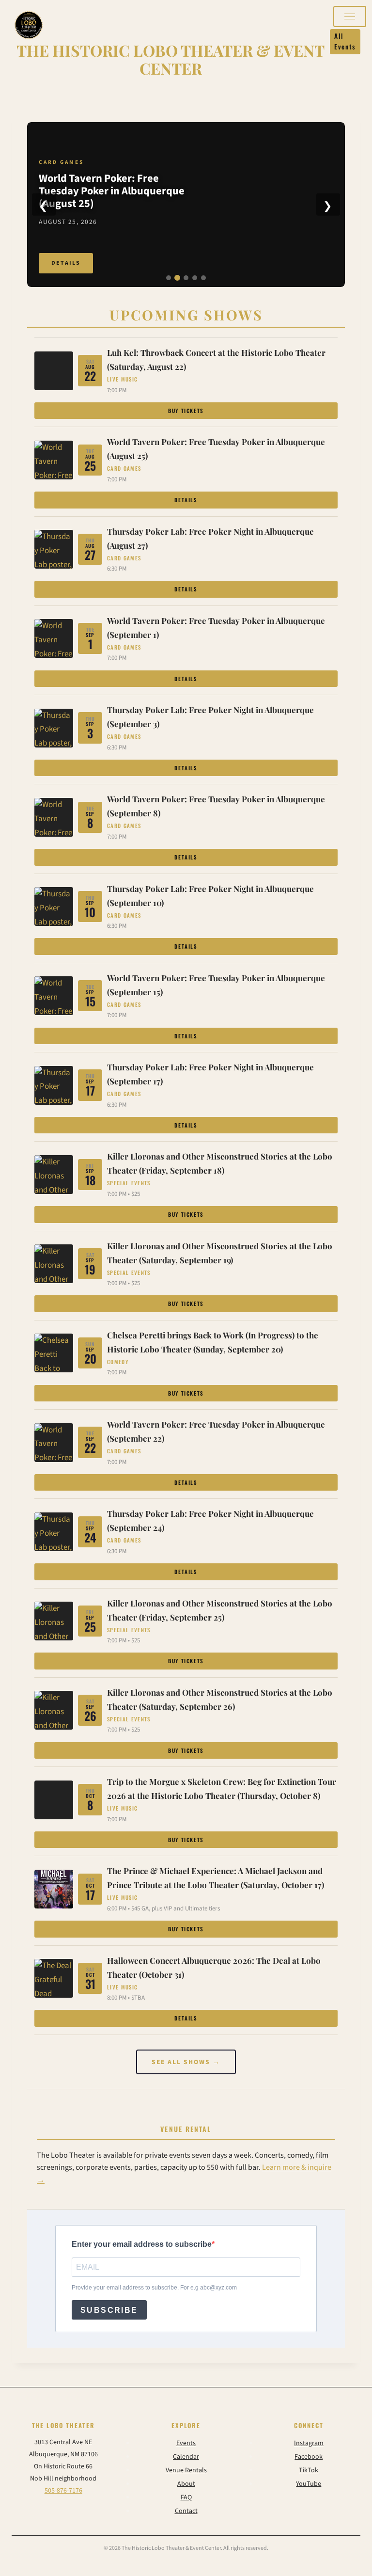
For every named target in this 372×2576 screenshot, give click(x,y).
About (186, 2484)
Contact (186, 2511)
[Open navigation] (350, 16)
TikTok (309, 2470)
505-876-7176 (63, 2491)
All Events (345, 41)
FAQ (186, 2497)
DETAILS (66, 262)
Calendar (186, 2457)
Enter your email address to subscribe (142, 2244)
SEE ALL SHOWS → (186, 2062)
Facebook (309, 2457)
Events (186, 2443)
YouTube (309, 2484)
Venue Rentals (186, 2470)
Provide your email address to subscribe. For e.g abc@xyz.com (154, 2288)
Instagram (309, 2443)
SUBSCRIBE (109, 2310)
